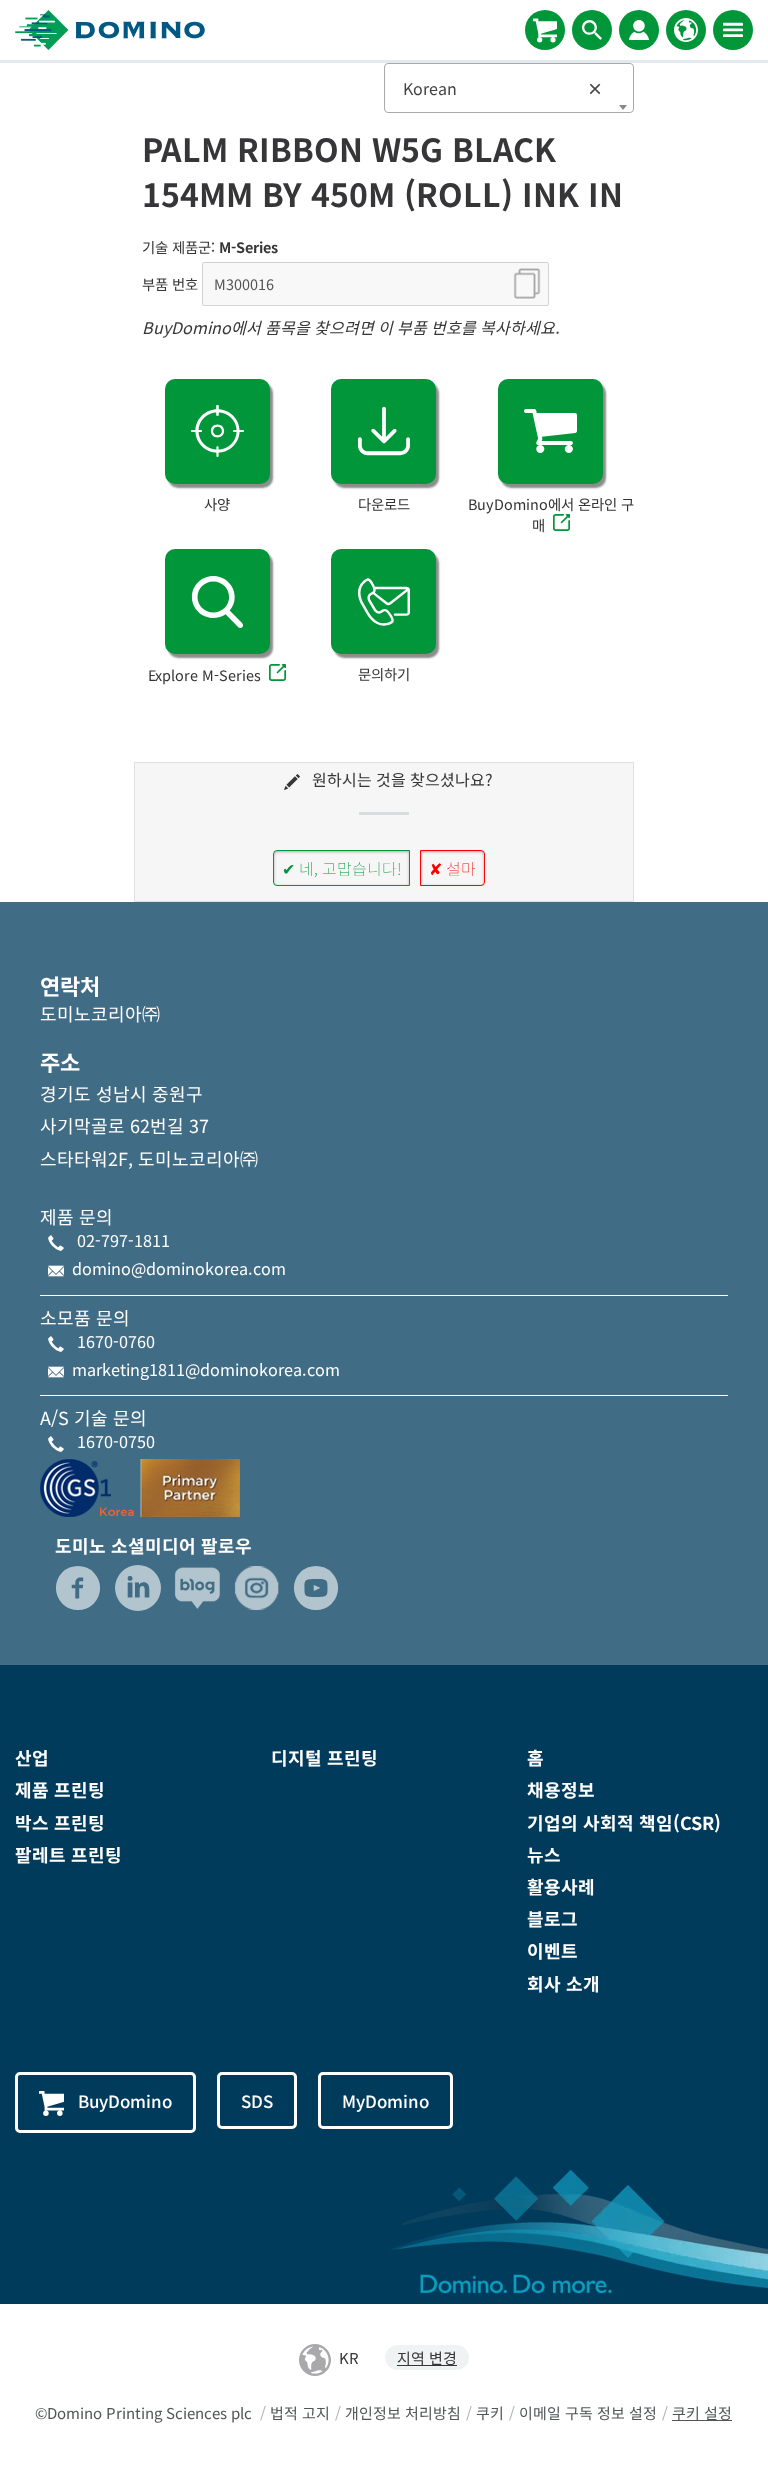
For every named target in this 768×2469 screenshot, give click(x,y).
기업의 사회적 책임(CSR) (624, 1822)
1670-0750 (116, 1441)
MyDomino (385, 2100)
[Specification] (217, 431)
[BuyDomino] (545, 30)
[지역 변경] (686, 30)
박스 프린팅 (60, 1822)
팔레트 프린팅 (68, 1854)
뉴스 (544, 1854)
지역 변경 (427, 2357)
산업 (32, 1757)
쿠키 (490, 2412)
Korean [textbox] (503, 88)
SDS (257, 2100)
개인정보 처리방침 (403, 2412)
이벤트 (552, 1950)
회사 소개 (563, 1983)
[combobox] (509, 88)
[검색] (592, 30)
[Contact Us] (383, 601)
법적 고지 (300, 2412)
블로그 (552, 1918)
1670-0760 (116, 1341)
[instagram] (257, 1588)
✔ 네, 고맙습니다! (341, 868)
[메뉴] (733, 30)
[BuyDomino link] (550, 431)
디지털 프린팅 (324, 1757)
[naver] (197, 1588)
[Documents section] (383, 431)
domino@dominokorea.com (179, 1268)
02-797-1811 (123, 1240)
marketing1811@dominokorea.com (206, 1369)
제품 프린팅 (60, 1789)
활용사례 (561, 1886)
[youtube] (316, 1588)
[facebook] (78, 1588)
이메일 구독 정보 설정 (588, 2412)
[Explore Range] (217, 601)
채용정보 (561, 1789)
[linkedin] (138, 1588)
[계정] (639, 30)
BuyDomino (125, 2100)
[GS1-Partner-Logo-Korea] (140, 1484)
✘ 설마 (452, 868)
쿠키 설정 (702, 2412)
